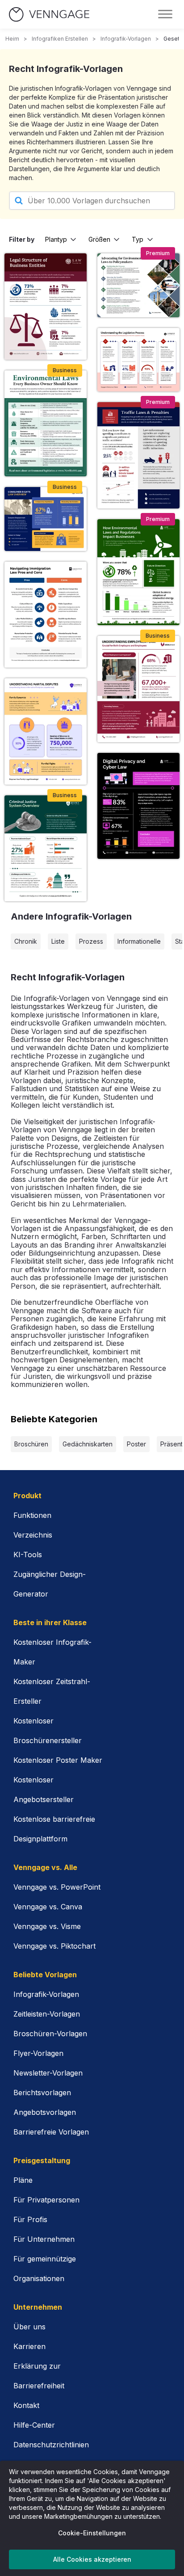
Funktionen (32, 1515)
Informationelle (139, 941)
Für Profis (30, 2219)
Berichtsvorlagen (42, 2093)
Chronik (26, 941)
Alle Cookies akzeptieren (92, 2559)
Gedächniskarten (88, 1444)
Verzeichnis (33, 1535)
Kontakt (26, 2405)
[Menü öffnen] (165, 14)
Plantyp (56, 239)
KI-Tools (28, 1555)
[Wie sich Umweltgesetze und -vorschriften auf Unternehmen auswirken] (138, 572)
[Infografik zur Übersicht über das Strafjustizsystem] (46, 848)
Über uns (29, 2327)
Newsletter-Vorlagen (48, 2073)
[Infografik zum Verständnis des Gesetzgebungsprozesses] (138, 360)
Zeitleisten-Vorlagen (47, 2014)
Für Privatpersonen (46, 2200)
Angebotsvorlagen (45, 2112)
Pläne (23, 2180)
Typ (138, 239)
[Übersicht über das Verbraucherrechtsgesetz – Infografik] (46, 519)
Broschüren (31, 1444)
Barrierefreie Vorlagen (51, 2132)
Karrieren (29, 2346)
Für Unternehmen (44, 2239)
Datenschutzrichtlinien (51, 2445)
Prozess (91, 941)
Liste (58, 941)
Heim (12, 39)
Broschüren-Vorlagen (50, 2034)
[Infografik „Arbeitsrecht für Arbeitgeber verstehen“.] (138, 689)
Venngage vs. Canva (48, 1907)
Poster (136, 1444)
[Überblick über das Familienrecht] (46, 731)
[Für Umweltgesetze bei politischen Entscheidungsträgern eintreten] (138, 285)
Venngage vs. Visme (47, 1926)
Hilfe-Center (34, 2425)
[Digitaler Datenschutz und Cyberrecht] (138, 806)
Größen (99, 239)
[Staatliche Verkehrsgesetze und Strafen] (138, 455)
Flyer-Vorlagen (38, 2053)
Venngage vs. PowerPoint (57, 1887)
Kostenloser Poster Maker (58, 1760)
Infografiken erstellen (60, 39)
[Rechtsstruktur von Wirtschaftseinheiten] (46, 306)
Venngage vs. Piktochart (54, 1946)
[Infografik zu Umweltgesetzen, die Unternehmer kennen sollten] (46, 423)
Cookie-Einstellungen (92, 2533)
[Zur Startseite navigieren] (49, 15)
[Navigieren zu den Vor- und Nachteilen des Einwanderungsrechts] (46, 615)
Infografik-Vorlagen (126, 39)
